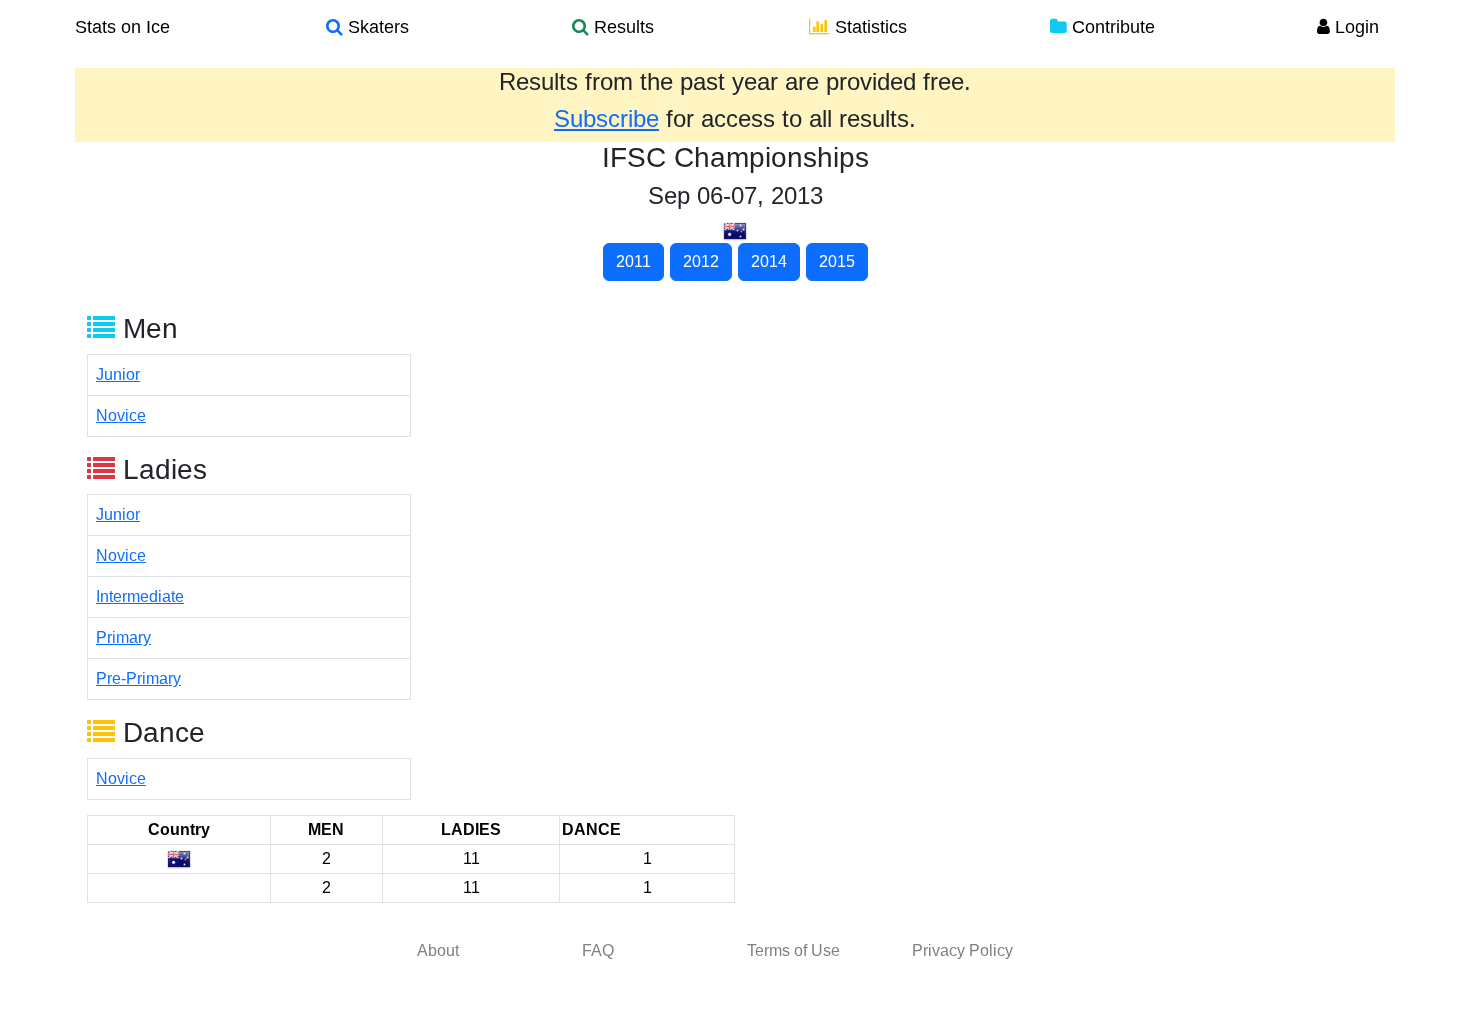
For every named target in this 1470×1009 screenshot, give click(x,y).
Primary (123, 637)
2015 (837, 261)
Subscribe (606, 118)
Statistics (868, 27)
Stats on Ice (122, 27)
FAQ (598, 950)
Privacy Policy (962, 950)
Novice (121, 415)
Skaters (376, 27)
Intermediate (140, 596)
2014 (769, 261)
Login (1354, 27)
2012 (701, 261)
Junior (118, 374)
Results (621, 27)
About (438, 950)
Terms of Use (793, 950)
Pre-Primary (138, 678)
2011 (633, 261)
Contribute (1111, 27)
